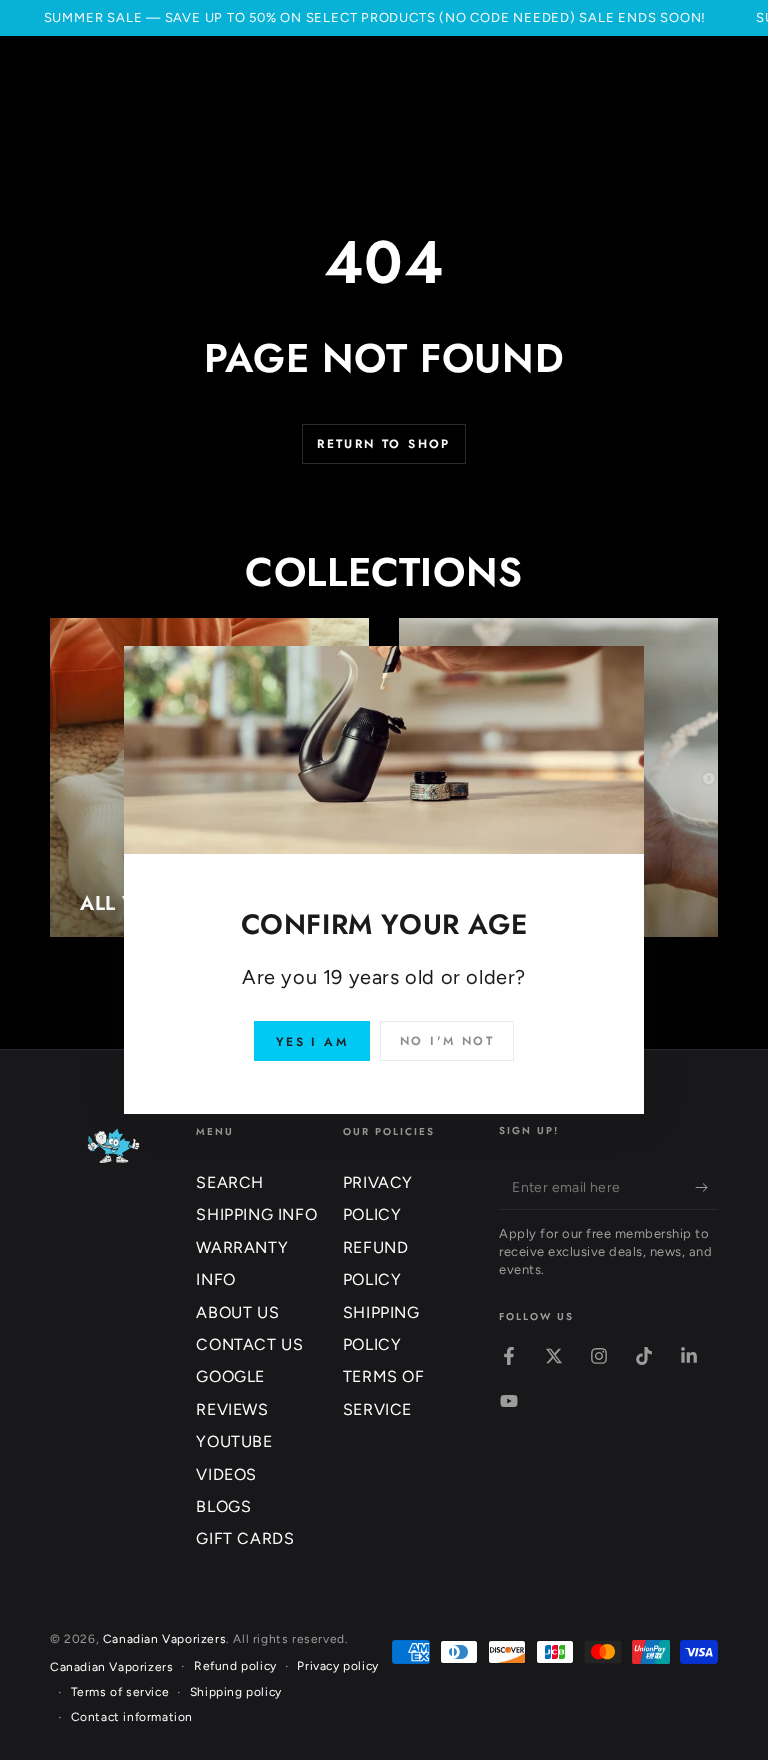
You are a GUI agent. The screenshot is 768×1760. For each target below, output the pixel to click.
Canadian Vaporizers (164, 1639)
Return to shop (384, 444)
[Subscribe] (706, 1187)
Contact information (132, 1717)
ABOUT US (237, 1312)
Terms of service (120, 1692)
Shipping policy (236, 1692)
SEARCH (230, 1182)
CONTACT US (249, 1344)
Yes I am (312, 1042)
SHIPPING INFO (256, 1214)
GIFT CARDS (245, 1538)
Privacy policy (337, 1666)
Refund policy (235, 1666)
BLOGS (223, 1506)
